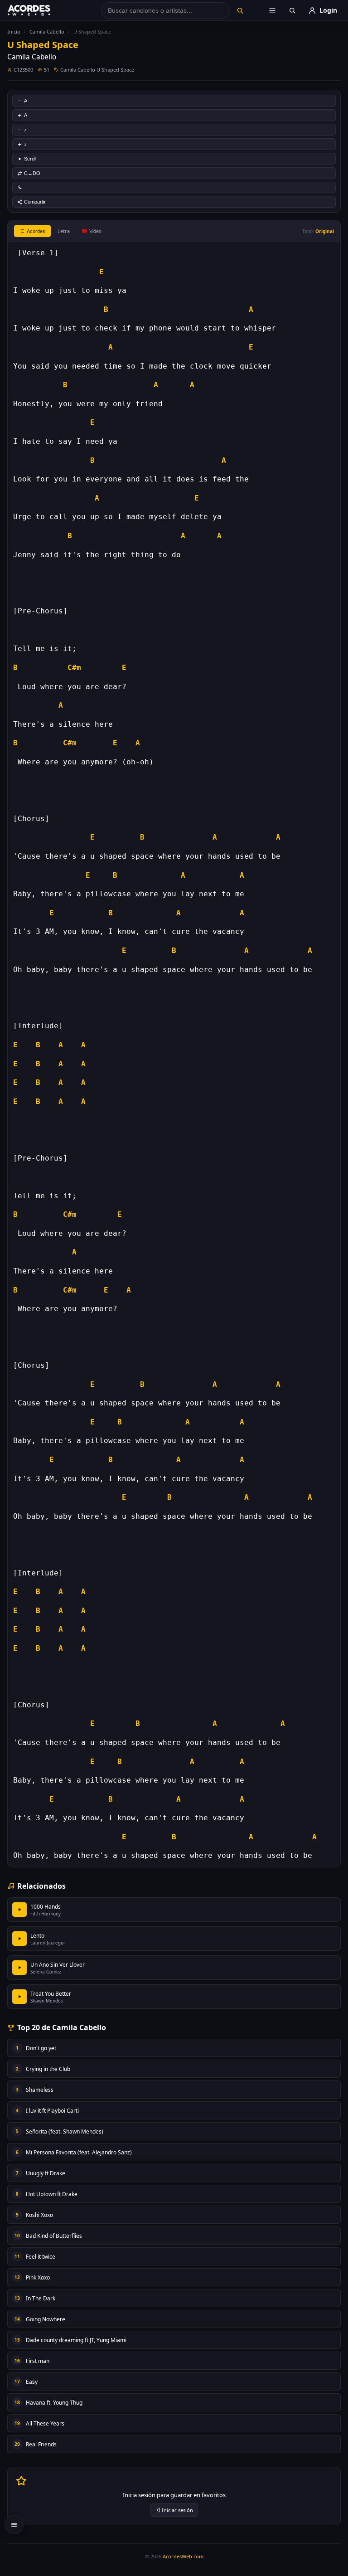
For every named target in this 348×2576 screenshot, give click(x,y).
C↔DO (32, 173)
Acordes (36, 231)
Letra (64, 231)
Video (95, 231)
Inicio (14, 32)
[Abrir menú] (272, 10)
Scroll (30, 159)
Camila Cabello (47, 32)
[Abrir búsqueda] (292, 10)
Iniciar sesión (177, 2510)
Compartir (35, 202)
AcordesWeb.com (183, 2556)
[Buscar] (240, 10)
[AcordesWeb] (40, 10)
